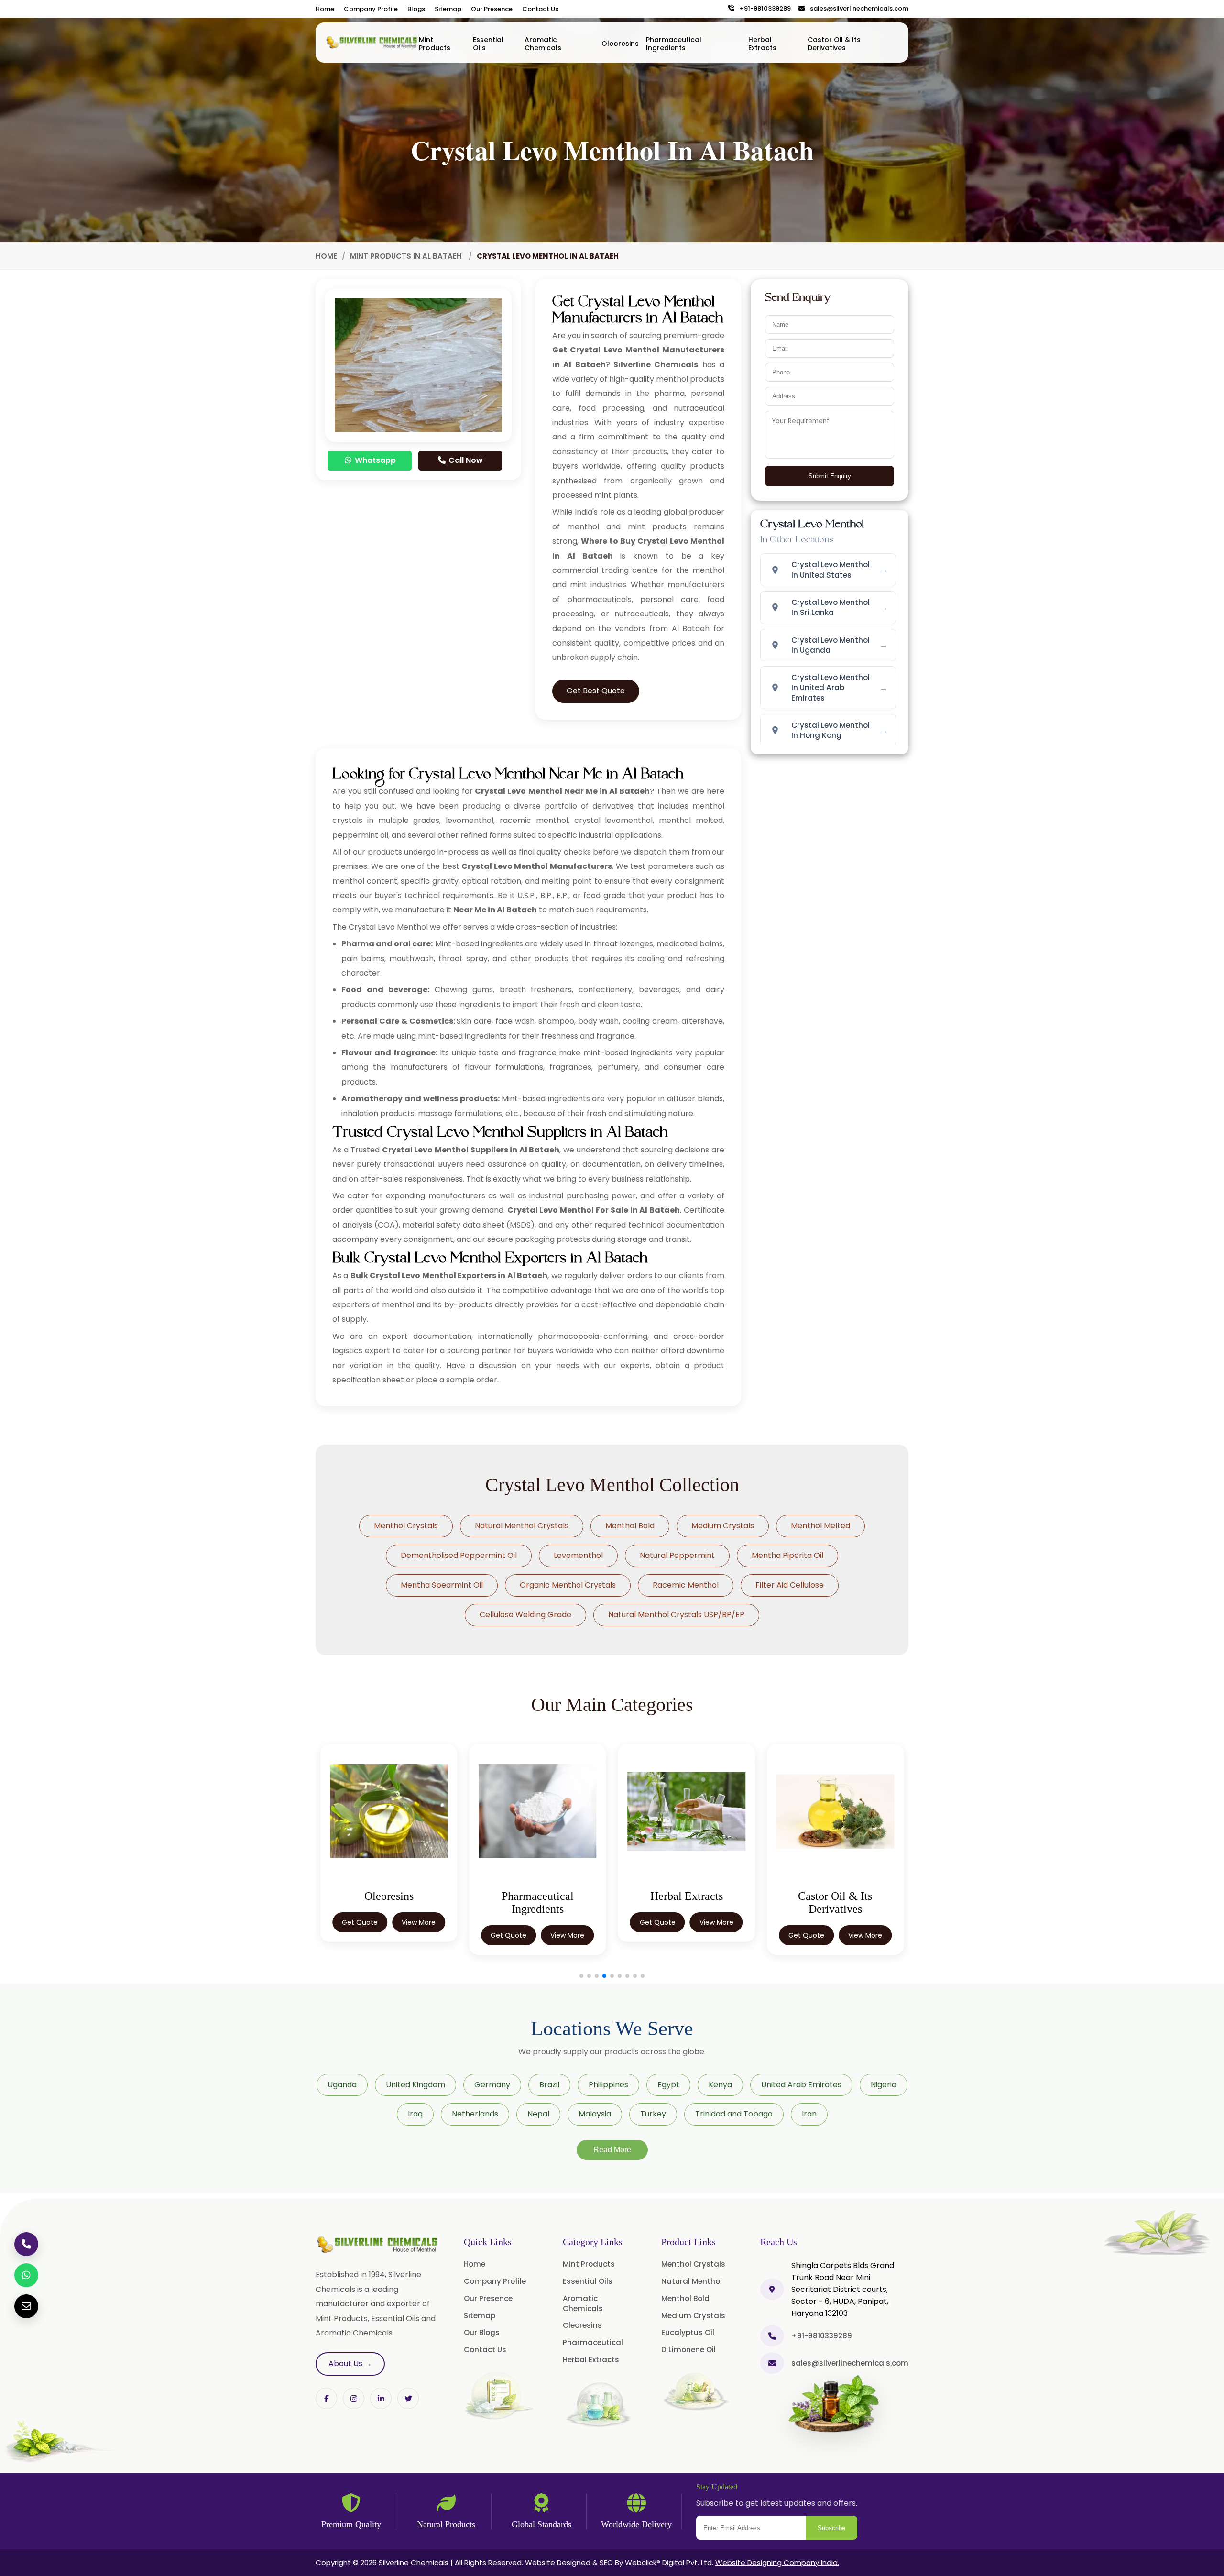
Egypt (668, 2085)
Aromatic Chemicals (543, 44)
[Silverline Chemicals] (372, 43)
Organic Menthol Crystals (568, 1585)
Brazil (549, 2085)
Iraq (415, 2114)
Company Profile (371, 9)
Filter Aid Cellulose (790, 1585)
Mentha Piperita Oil (787, 1555)
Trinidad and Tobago (734, 2114)
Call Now (465, 460)
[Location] (772, 2289)
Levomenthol (578, 1555)
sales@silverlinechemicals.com (857, 9)
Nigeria (884, 2085)
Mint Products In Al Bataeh (407, 256)
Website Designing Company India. (777, 2562)
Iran (809, 2114)
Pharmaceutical (593, 2342)
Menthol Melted (820, 1526)
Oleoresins (620, 44)
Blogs (416, 9)
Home (325, 9)
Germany (492, 2085)
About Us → (350, 2363)
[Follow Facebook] (326, 2398)
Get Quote (360, 1935)
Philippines (608, 2085)
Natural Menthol (692, 2281)
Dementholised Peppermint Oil (459, 1555)
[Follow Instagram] (354, 2398)
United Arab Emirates (801, 2085)
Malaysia (595, 2114)
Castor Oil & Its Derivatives (834, 44)
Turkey (653, 2114)
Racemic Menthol (686, 1585)
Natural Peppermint (677, 1555)
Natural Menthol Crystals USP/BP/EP (676, 1615)
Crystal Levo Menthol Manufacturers (537, 866)
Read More (612, 2150)
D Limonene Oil (688, 2350)
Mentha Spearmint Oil (442, 1585)
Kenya (720, 2085)
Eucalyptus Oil (688, 2332)
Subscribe (831, 2528)
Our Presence (492, 9)
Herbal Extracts (762, 44)
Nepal (538, 2114)
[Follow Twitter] (381, 2398)
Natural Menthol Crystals (522, 1526)
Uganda (342, 2085)
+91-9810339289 (763, 9)
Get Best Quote (596, 691)
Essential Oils (488, 44)
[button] (581, 1976)
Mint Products (435, 44)
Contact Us (540, 9)
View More (419, 1935)
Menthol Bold (630, 1526)
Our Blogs (482, 2332)
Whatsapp (374, 460)
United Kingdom (415, 2085)
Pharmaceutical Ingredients (674, 44)
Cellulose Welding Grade (525, 1615)
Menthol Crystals (406, 1526)
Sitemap (448, 9)
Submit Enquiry (830, 476)
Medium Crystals (723, 1526)
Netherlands (475, 2114)
